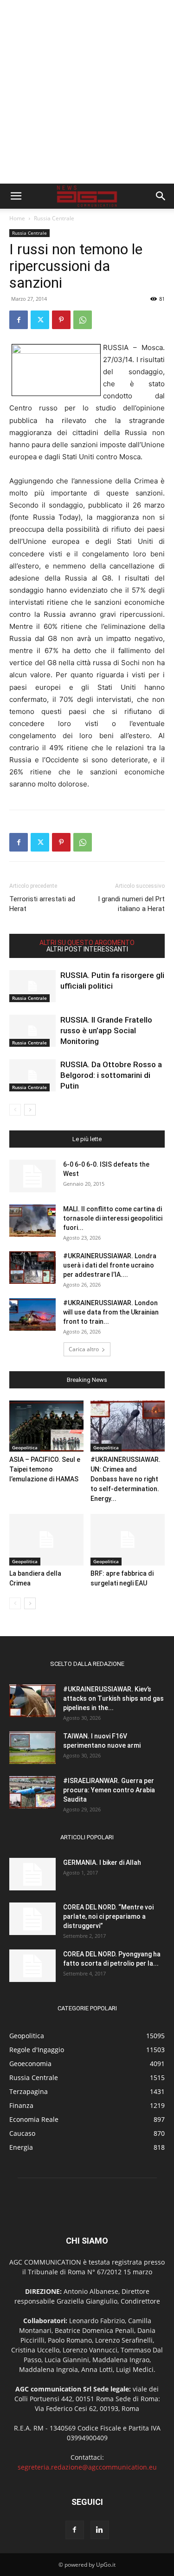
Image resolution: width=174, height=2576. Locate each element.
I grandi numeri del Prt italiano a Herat (131, 904)
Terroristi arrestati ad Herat (42, 904)
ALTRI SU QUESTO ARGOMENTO (87, 943)
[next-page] (30, 1110)
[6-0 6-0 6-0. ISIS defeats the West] (32, 1176)
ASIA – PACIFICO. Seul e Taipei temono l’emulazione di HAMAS (45, 1469)
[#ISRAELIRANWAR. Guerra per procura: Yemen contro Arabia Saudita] (32, 1792)
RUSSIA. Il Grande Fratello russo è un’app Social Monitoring (106, 1030)
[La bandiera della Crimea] (46, 1539)
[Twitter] (40, 320)
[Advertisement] (87, 92)
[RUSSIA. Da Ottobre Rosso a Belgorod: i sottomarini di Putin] (32, 1075)
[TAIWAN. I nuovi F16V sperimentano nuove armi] (32, 1748)
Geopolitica (25, 1447)
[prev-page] (15, 1110)
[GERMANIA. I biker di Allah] (32, 1874)
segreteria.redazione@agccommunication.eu (87, 2467)
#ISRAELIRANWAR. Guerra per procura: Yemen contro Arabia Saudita (109, 1790)
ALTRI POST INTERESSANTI (87, 949)
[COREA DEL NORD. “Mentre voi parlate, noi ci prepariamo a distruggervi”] (32, 1919)
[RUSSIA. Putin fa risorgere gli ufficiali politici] (32, 986)
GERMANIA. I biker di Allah (102, 1863)
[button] (16, 196)
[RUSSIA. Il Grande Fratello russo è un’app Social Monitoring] (32, 1031)
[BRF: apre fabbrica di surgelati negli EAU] (128, 1539)
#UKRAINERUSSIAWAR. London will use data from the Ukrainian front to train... (111, 1312)
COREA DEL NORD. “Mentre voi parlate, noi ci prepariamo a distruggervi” (108, 1916)
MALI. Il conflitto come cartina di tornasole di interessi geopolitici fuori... (113, 1218)
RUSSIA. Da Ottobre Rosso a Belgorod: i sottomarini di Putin (111, 1075)
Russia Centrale (54, 218)
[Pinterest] (61, 320)
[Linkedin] (100, 2530)
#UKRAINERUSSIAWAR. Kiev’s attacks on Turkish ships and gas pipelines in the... (113, 1698)
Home (17, 218)
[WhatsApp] (83, 320)
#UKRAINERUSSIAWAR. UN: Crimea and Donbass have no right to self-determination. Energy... (126, 1479)
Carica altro (84, 1349)
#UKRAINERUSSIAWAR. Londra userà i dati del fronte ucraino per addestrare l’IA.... (110, 1265)
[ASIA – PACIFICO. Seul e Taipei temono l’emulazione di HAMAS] (46, 1426)
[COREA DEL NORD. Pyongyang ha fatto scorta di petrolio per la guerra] (32, 1966)
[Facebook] (19, 320)
